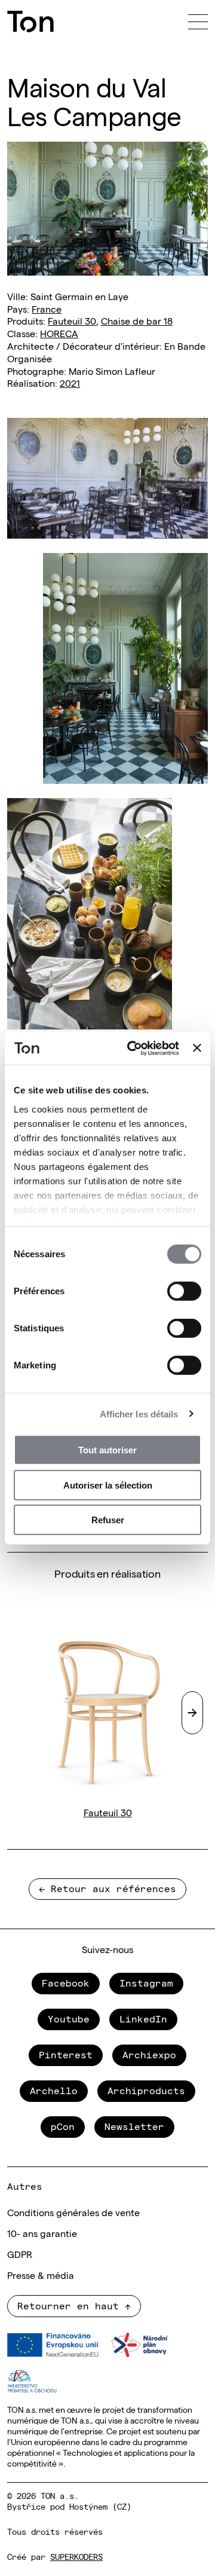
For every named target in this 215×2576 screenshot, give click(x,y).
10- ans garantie (42, 2233)
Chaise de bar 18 (137, 320)
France (47, 308)
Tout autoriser (107, 1450)
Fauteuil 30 (72, 320)
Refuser (108, 1520)
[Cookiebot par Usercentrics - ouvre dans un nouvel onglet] (133, 1048)
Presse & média (41, 2275)
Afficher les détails (139, 1414)
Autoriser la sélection (108, 1485)
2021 (70, 383)
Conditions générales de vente (73, 2212)
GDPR (20, 2254)
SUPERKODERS (76, 2556)
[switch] (184, 1291)
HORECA (59, 333)
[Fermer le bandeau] (197, 1048)
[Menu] (198, 22)
